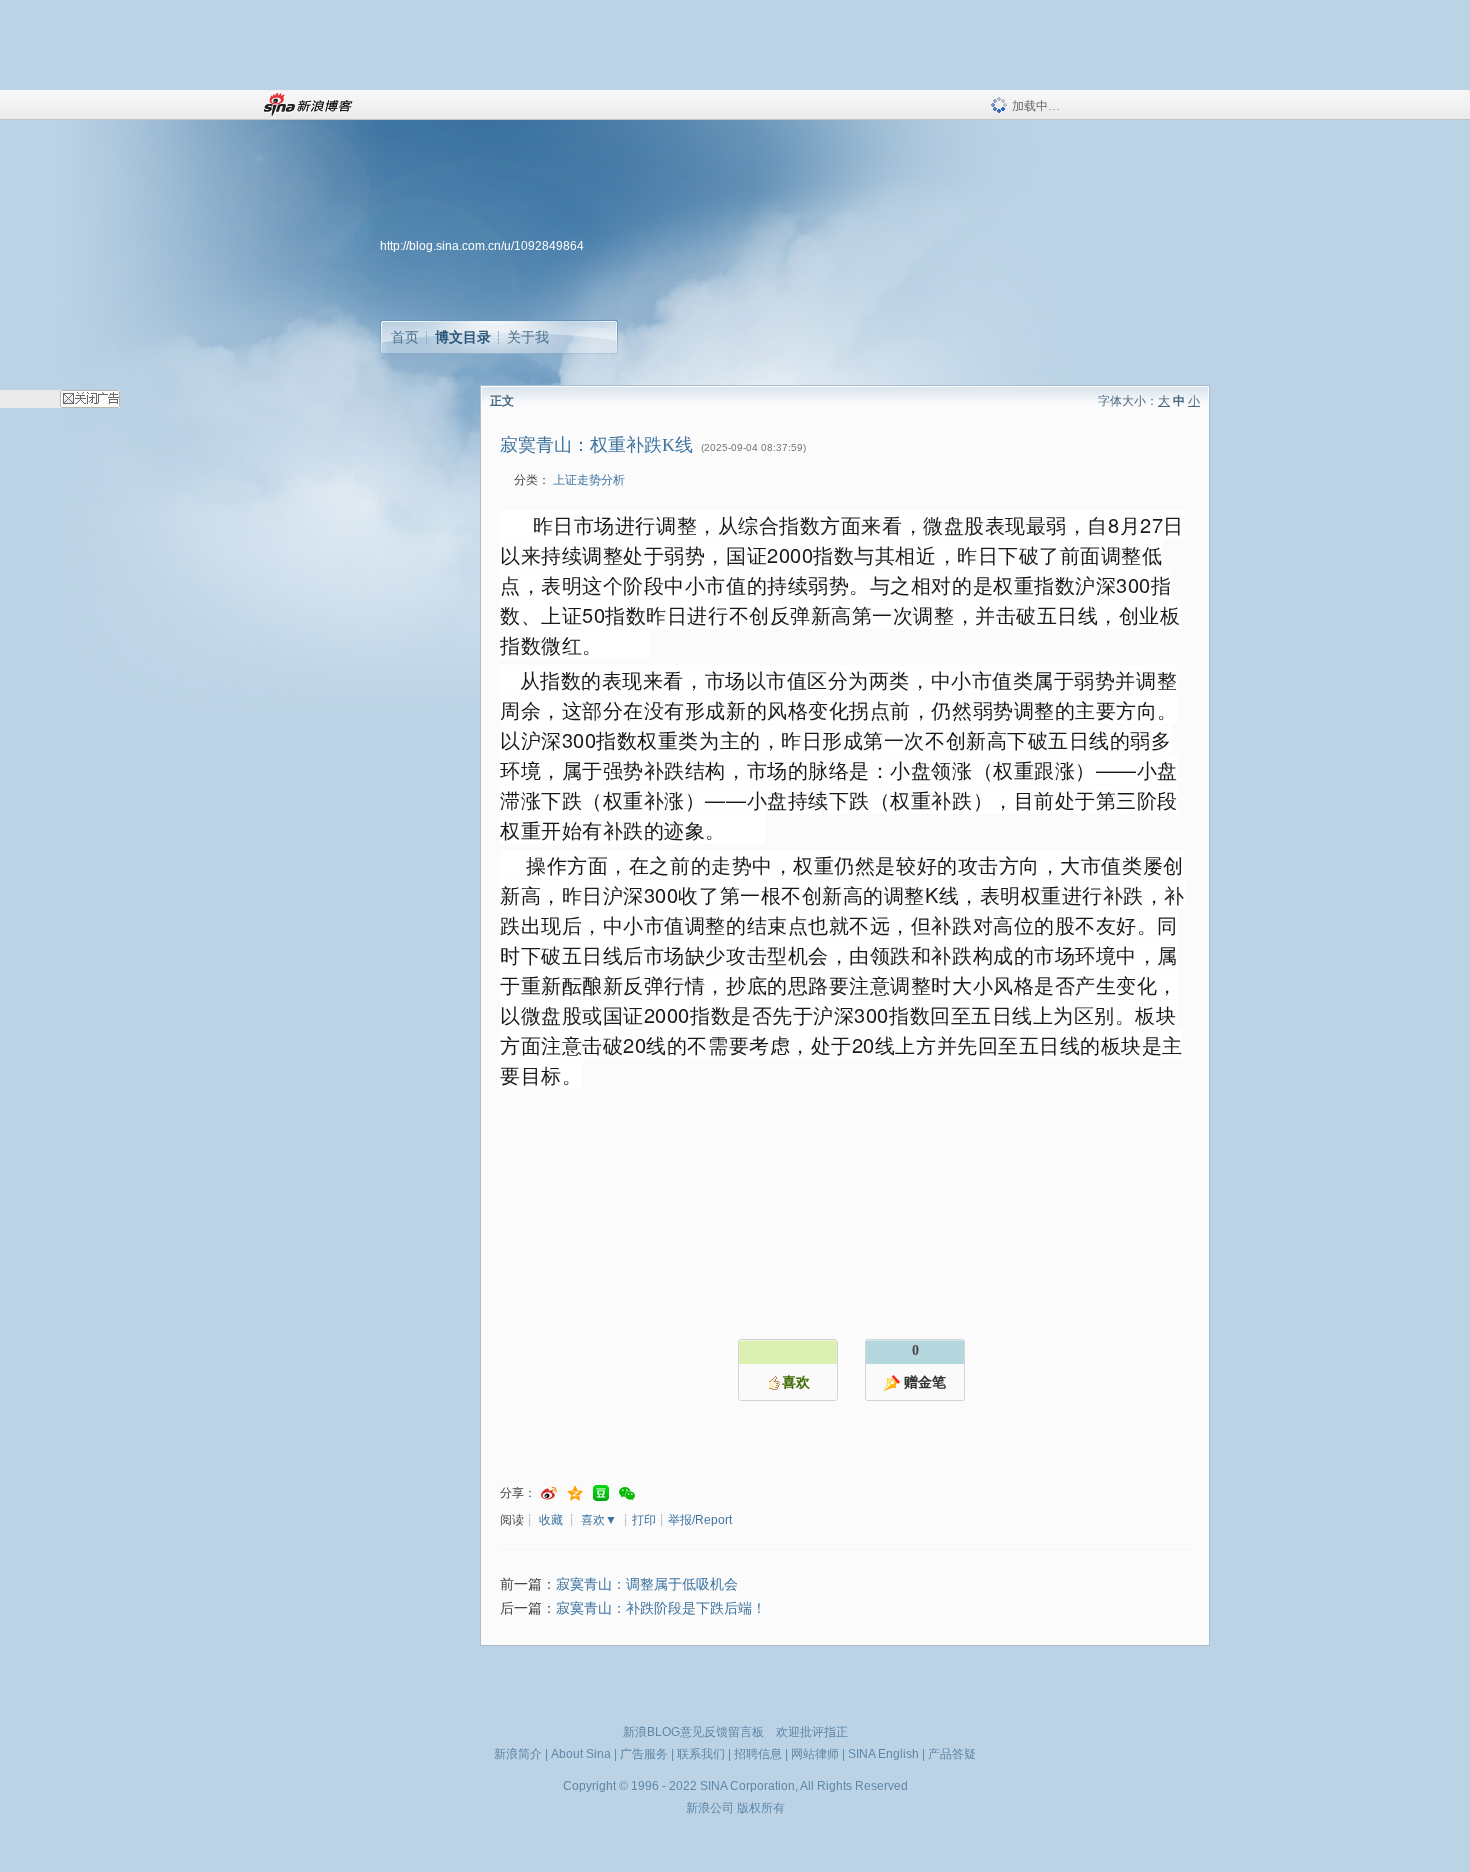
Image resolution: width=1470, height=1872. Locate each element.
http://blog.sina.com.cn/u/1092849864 (482, 246)
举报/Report (700, 1520)
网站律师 (815, 1754)
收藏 (551, 1520)
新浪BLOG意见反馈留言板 (693, 1732)
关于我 (528, 337)
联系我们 (701, 1754)
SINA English (883, 1754)
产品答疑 (952, 1754)
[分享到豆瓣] (601, 1493)
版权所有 (761, 1808)
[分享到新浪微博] (549, 1493)
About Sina (581, 1754)
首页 (405, 337)
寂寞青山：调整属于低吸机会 (647, 1584)
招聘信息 (758, 1754)
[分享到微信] (627, 1493)
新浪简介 (518, 1754)
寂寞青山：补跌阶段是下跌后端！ (661, 1608)
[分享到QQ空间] (575, 1493)
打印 (644, 1520)
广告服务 (644, 1754)
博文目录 (463, 337)
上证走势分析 (589, 480)
